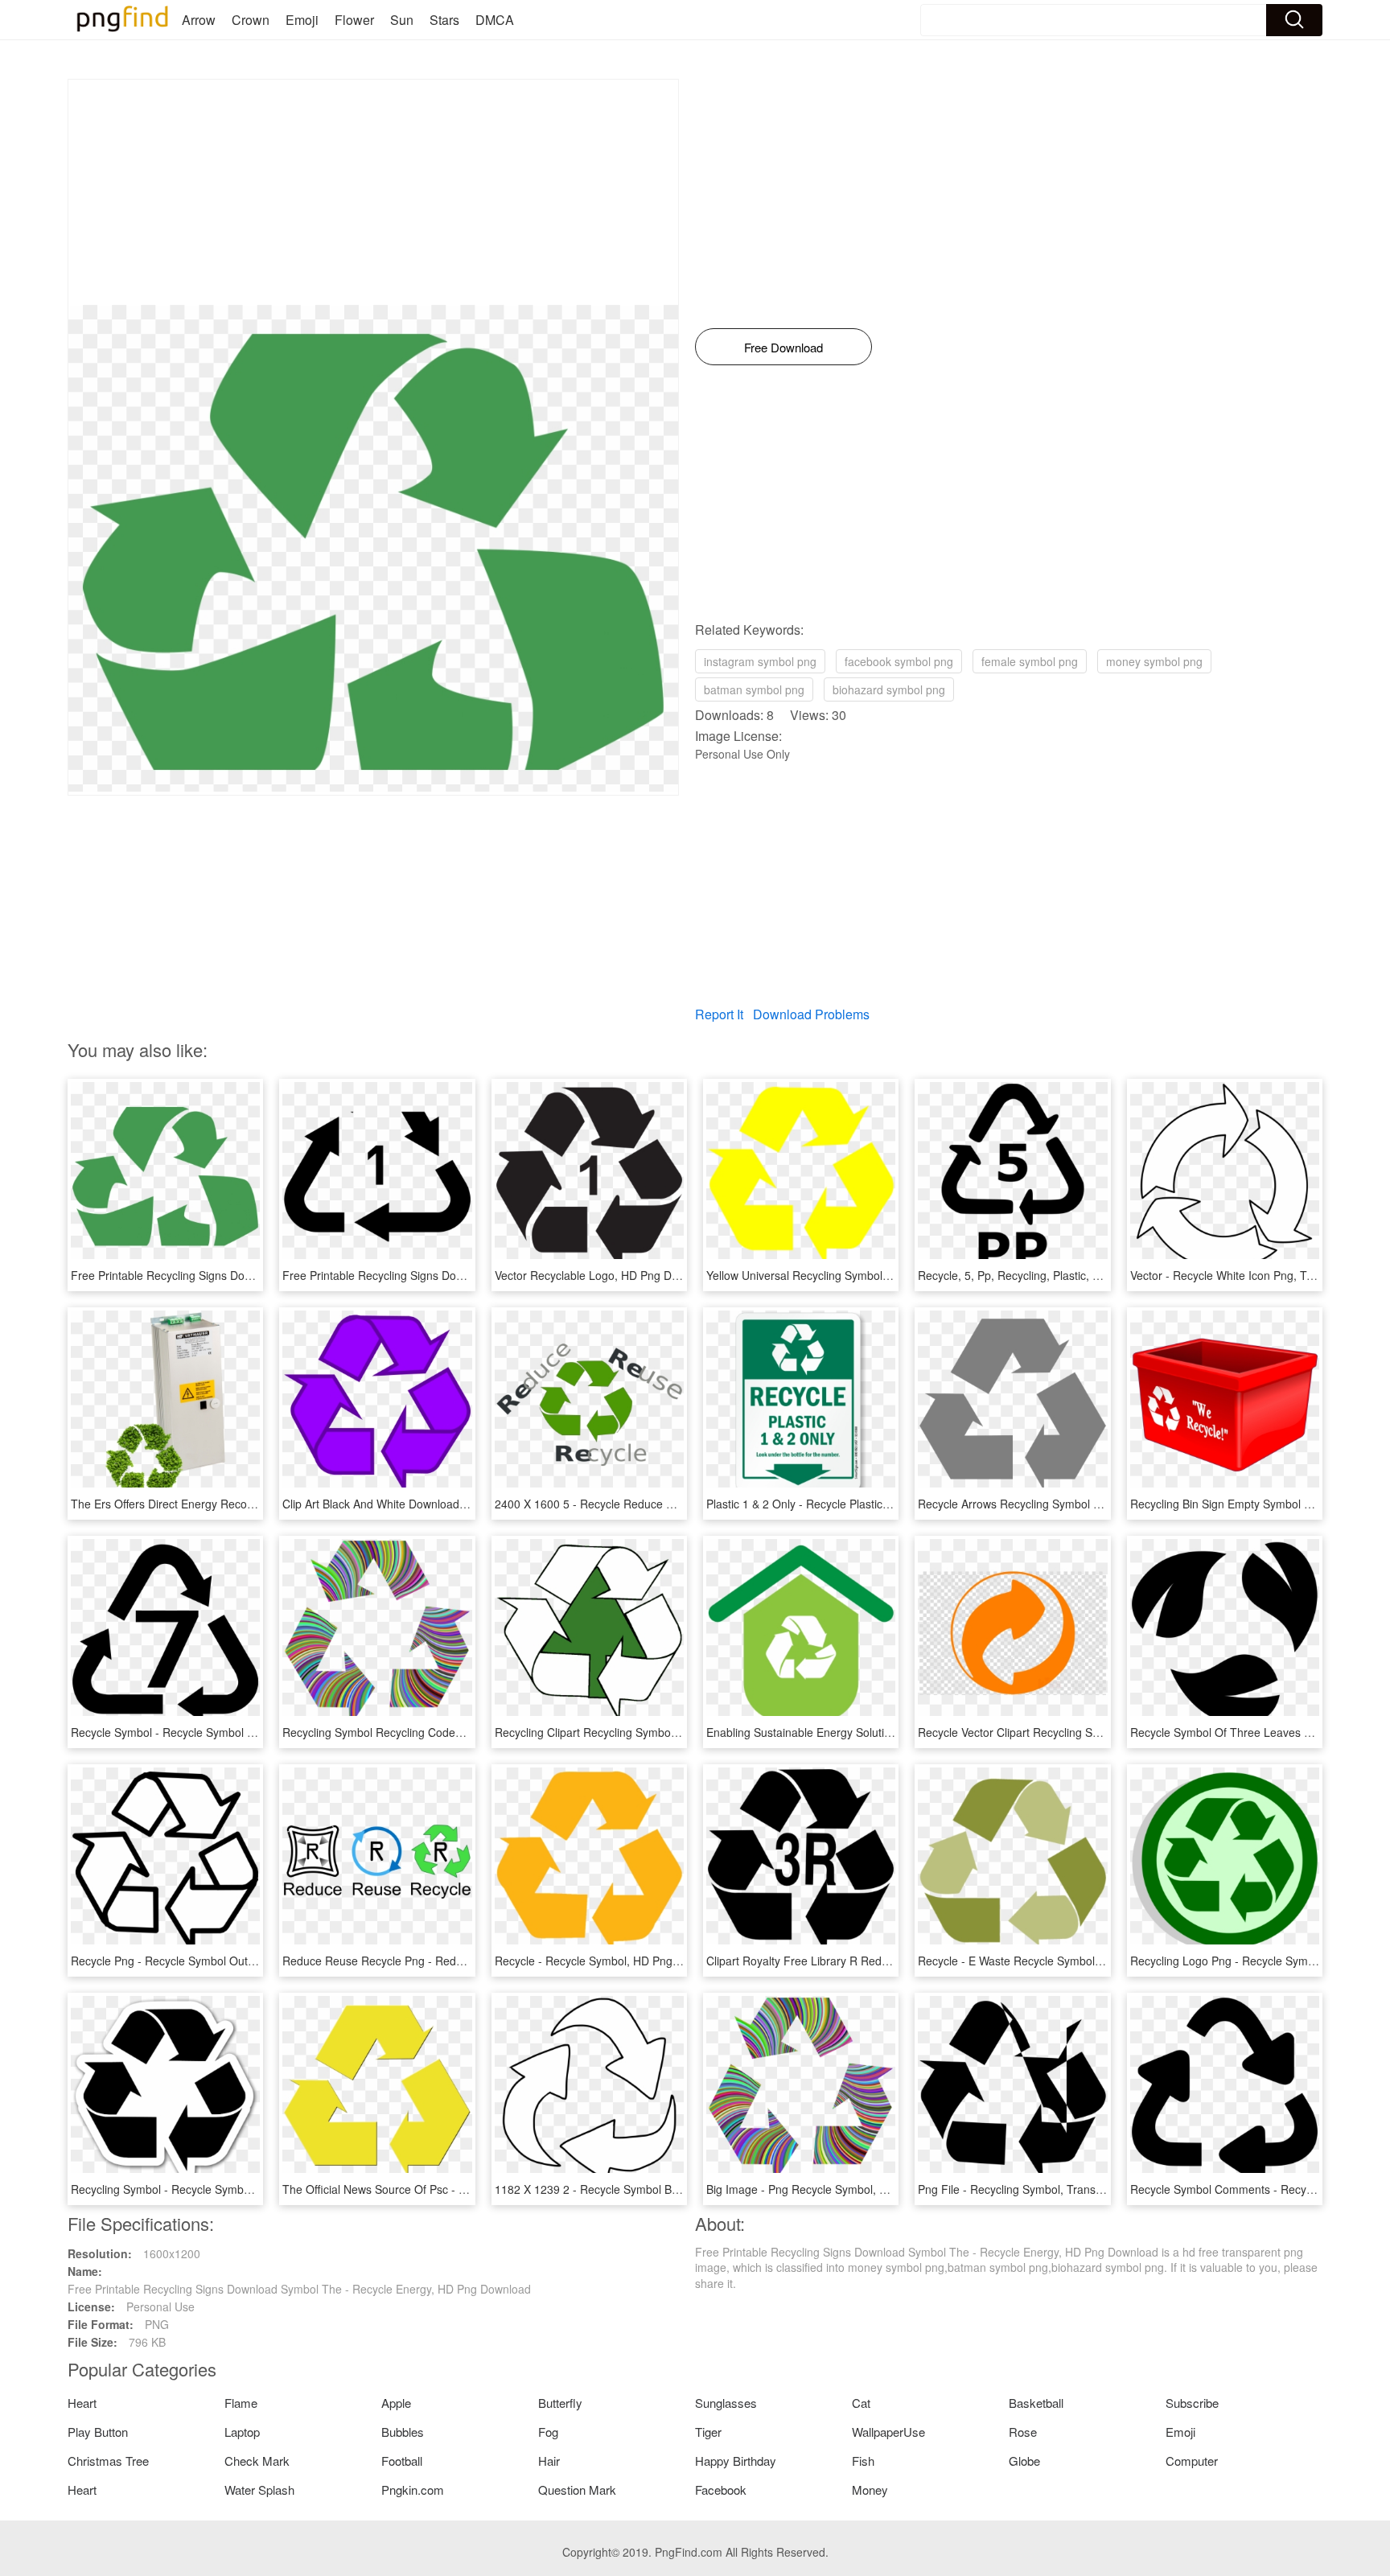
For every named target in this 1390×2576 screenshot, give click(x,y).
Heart (82, 2403)
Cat (861, 2403)
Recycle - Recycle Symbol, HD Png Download (611, 1961)
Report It (719, 1014)
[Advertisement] (373, 192)
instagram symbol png (760, 661)
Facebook (721, 2490)
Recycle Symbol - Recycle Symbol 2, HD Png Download (212, 1732)
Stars (444, 20)
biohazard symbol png (889, 689)
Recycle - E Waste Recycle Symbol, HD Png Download (1056, 1961)
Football (402, 2461)
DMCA (495, 20)
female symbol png (1030, 661)
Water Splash (259, 2490)
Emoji (302, 20)
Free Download (783, 347)
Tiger (708, 2432)
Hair (549, 2461)
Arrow (199, 20)
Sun (402, 20)
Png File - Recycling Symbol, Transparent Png (1035, 2189)
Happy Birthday (736, 2461)
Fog (548, 2432)
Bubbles (403, 2432)
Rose (1023, 2432)
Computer (1192, 2461)
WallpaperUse (888, 2432)
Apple (396, 2403)
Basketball (1036, 2403)
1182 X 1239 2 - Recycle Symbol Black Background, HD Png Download (675, 2189)
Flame (241, 2403)
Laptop (242, 2432)
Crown (251, 20)
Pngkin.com (413, 2490)
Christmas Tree (108, 2461)
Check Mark (257, 2461)
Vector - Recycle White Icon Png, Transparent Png (1258, 1275)
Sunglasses (726, 2403)
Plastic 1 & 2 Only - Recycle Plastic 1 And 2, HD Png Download (866, 1504)
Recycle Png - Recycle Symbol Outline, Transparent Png (214, 1961)
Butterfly (560, 2403)
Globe (1024, 2461)
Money (870, 2490)
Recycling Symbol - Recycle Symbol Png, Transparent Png (219, 2189)
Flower (354, 20)
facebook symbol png (899, 661)
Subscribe (1192, 2403)
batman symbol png (754, 689)
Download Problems (811, 1014)
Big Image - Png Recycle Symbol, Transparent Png (835, 2189)
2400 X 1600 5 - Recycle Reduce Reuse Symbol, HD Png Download (667, 1504)
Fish (863, 2461)
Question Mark (577, 2490)
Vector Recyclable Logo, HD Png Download (605, 1275)
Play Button (98, 2432)
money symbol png (1154, 661)
